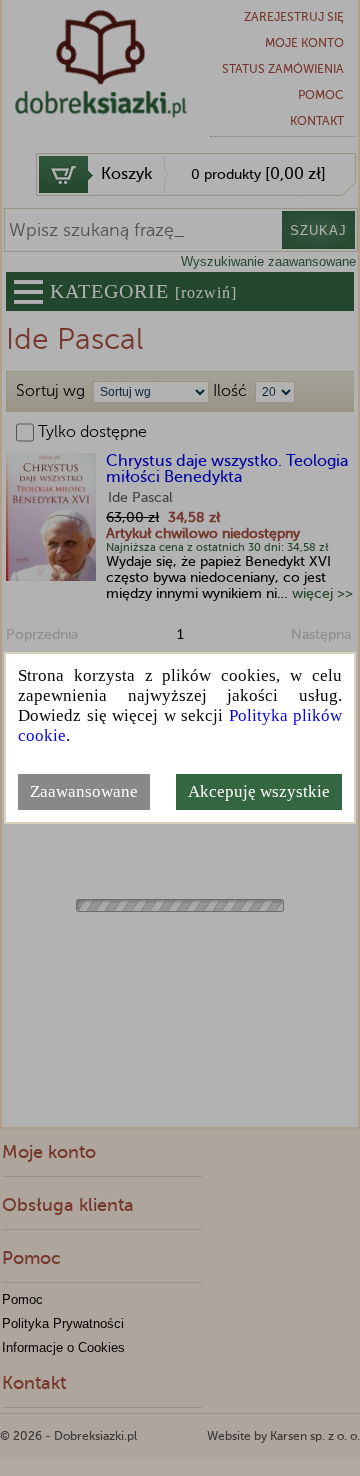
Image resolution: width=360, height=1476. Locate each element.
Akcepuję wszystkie (259, 791)
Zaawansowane (84, 791)
